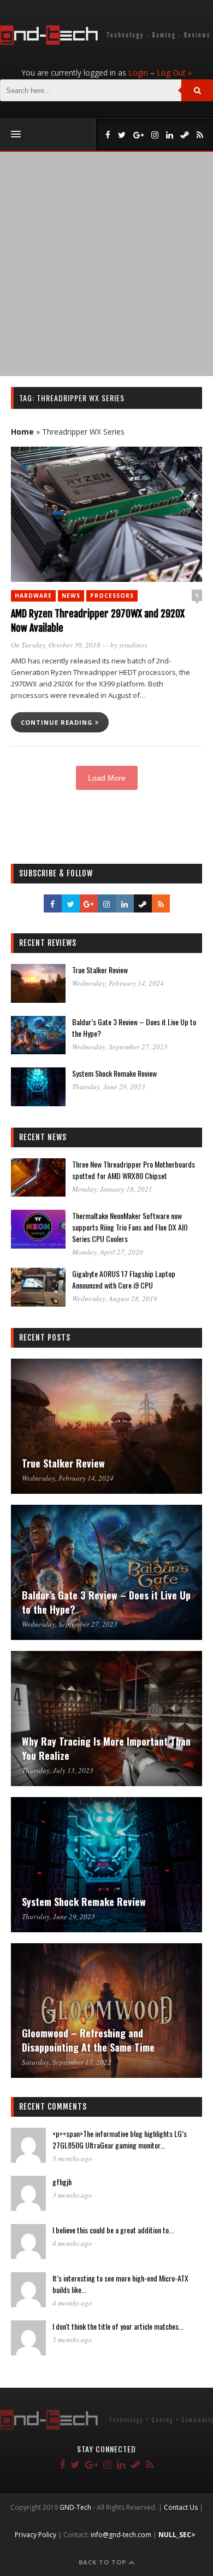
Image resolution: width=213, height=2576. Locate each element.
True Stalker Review (100, 970)
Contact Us (181, 2507)
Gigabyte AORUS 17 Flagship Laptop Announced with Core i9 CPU (124, 1279)
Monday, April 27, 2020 (108, 1252)
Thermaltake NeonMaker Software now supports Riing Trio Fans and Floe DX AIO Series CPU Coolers (130, 1227)
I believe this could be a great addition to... (113, 2230)
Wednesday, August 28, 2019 (115, 1298)
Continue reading (58, 722)
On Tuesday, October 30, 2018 (56, 645)
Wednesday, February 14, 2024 (118, 983)
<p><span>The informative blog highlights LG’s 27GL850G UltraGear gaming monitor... (120, 2139)
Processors (112, 596)
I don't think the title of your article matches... (118, 2326)
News (71, 596)
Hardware (33, 596)
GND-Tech (75, 2507)
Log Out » (174, 73)
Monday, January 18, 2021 (112, 1189)
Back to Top (103, 2562)
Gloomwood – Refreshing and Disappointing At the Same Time (88, 2040)
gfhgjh (62, 2182)
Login (138, 73)
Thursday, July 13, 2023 (58, 1770)
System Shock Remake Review (114, 1073)
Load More (107, 778)
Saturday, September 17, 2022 (67, 2062)
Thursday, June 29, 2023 (109, 1087)
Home (22, 432)
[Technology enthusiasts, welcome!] (106, 42)
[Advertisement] (106, 264)
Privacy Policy (35, 2535)
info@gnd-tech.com (121, 2535)
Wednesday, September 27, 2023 (120, 1047)
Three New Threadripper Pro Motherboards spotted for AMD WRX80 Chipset (134, 1170)
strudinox (133, 645)
